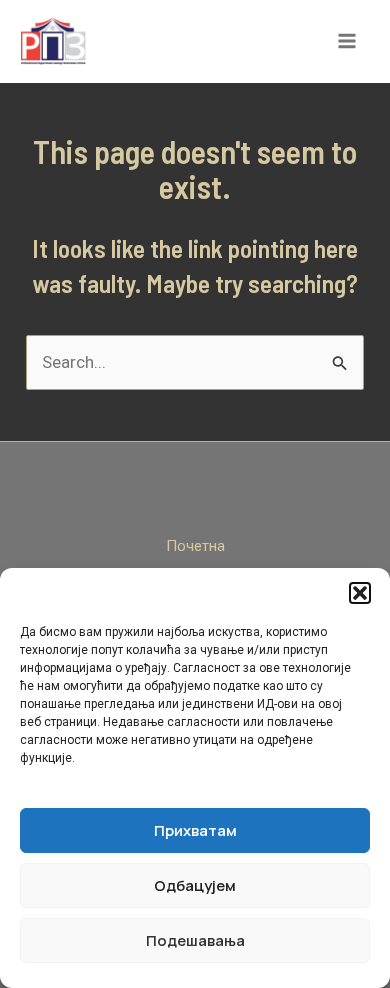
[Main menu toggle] (348, 42)
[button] (360, 593)
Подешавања (195, 940)
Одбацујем (195, 885)
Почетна (195, 546)
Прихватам (195, 830)
